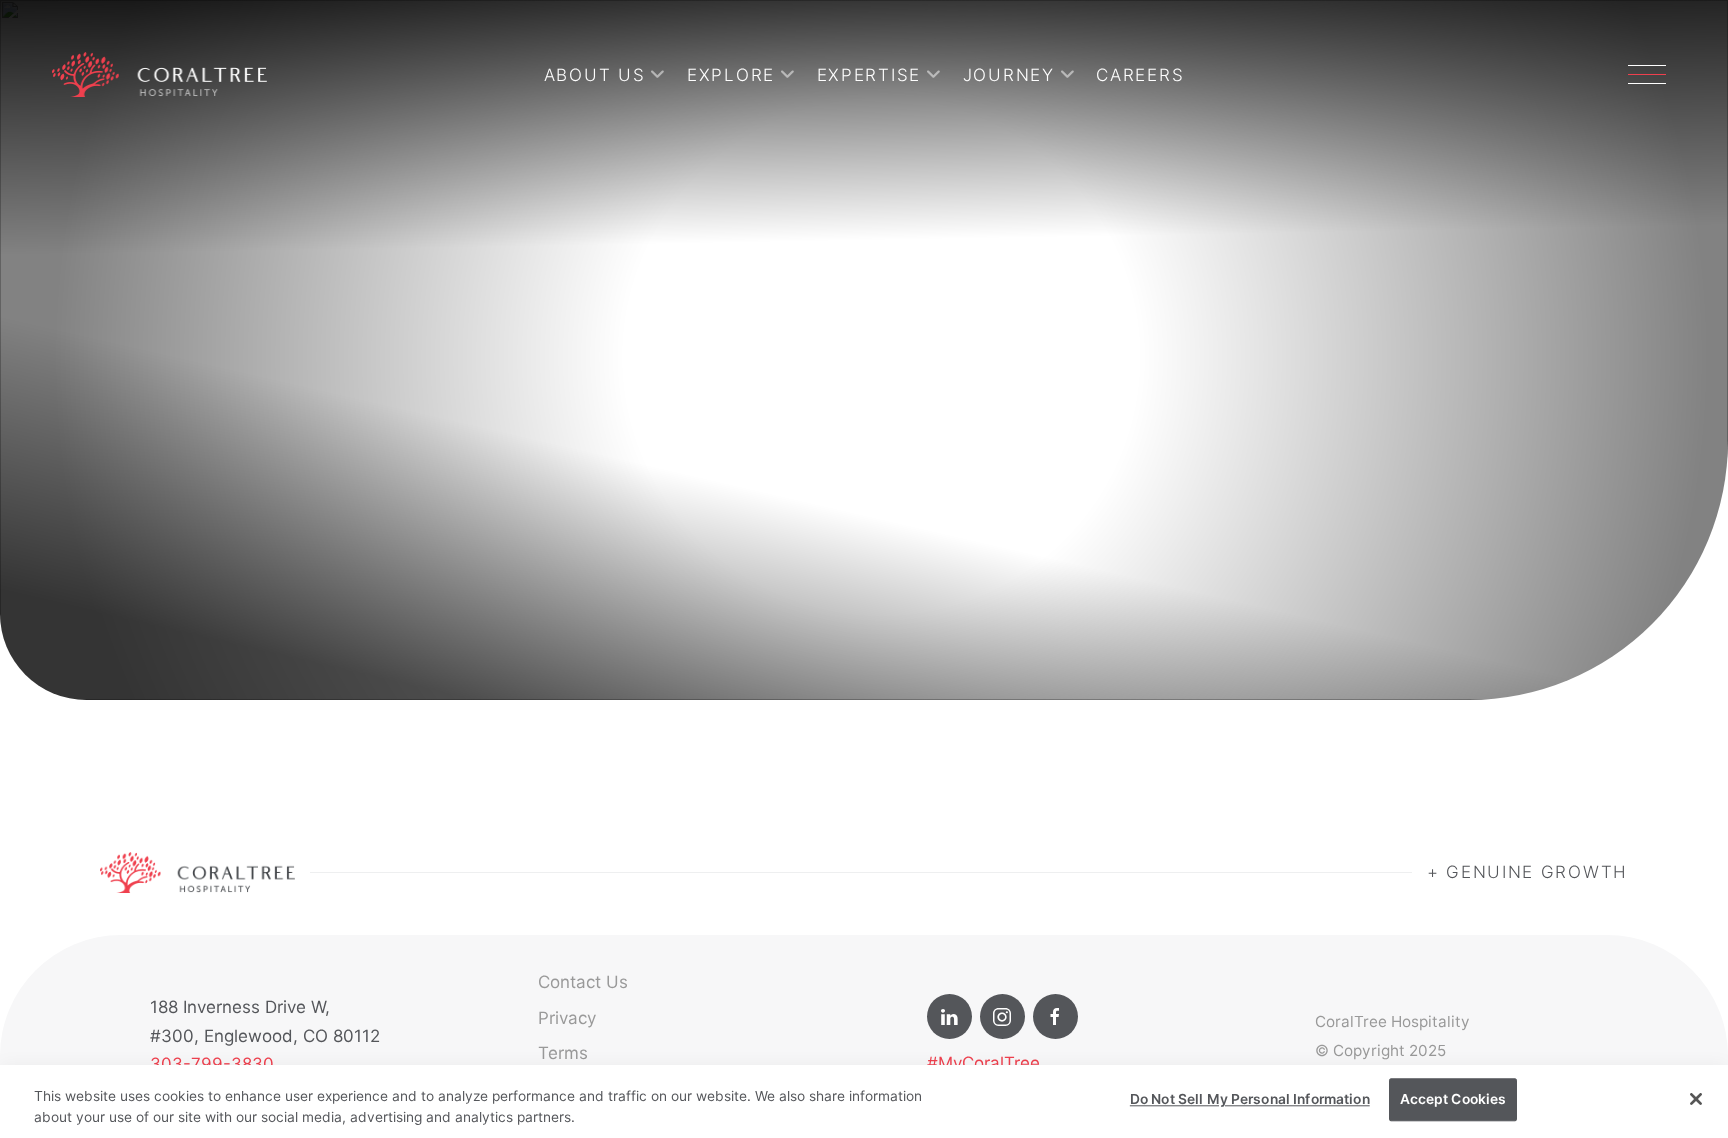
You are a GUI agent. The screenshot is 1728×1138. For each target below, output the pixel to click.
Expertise (869, 75)
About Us (595, 75)
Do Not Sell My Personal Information (1250, 1099)
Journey (1009, 75)
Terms (563, 1053)
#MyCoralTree (983, 1063)
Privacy (567, 1018)
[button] (1647, 74)
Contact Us (583, 982)
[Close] (1696, 1099)
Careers (1140, 75)
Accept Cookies (1453, 1099)
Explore (731, 75)
